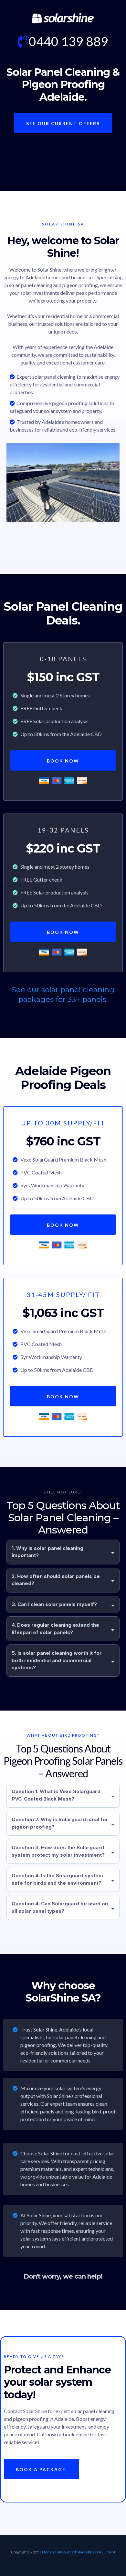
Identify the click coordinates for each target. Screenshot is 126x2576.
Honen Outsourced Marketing (68, 2552)
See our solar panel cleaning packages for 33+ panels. (63, 994)
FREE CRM (106, 2552)
